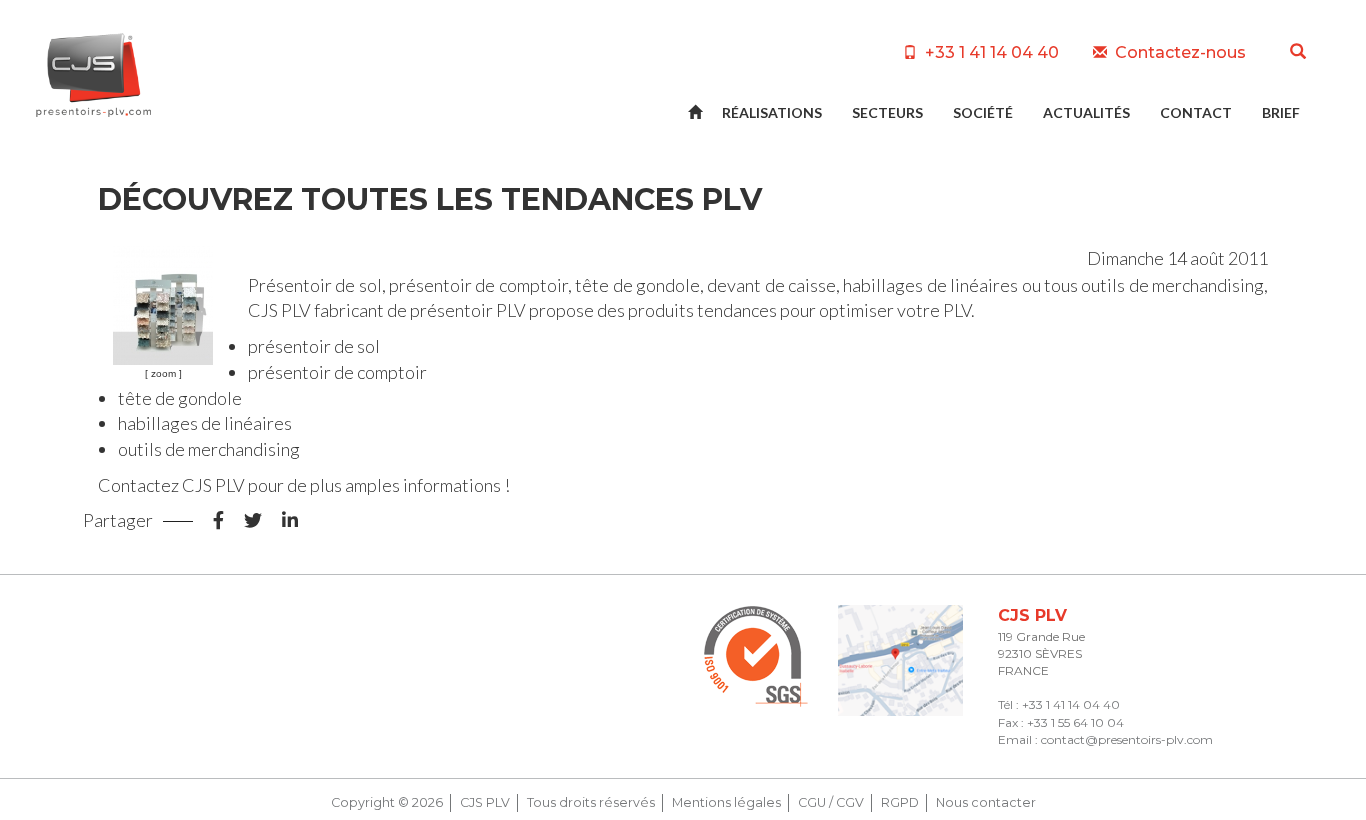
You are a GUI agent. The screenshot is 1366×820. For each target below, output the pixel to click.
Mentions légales (726, 802)
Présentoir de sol (315, 285)
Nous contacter (986, 802)
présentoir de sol (314, 346)
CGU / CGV (831, 802)
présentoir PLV (468, 310)
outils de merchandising (1172, 285)
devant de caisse (771, 285)
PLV (296, 310)
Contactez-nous (1178, 52)
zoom (163, 373)
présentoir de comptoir (478, 285)
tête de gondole (637, 285)
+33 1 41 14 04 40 (990, 52)
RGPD (900, 802)
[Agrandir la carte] (900, 660)
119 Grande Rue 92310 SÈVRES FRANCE (1041, 653)
